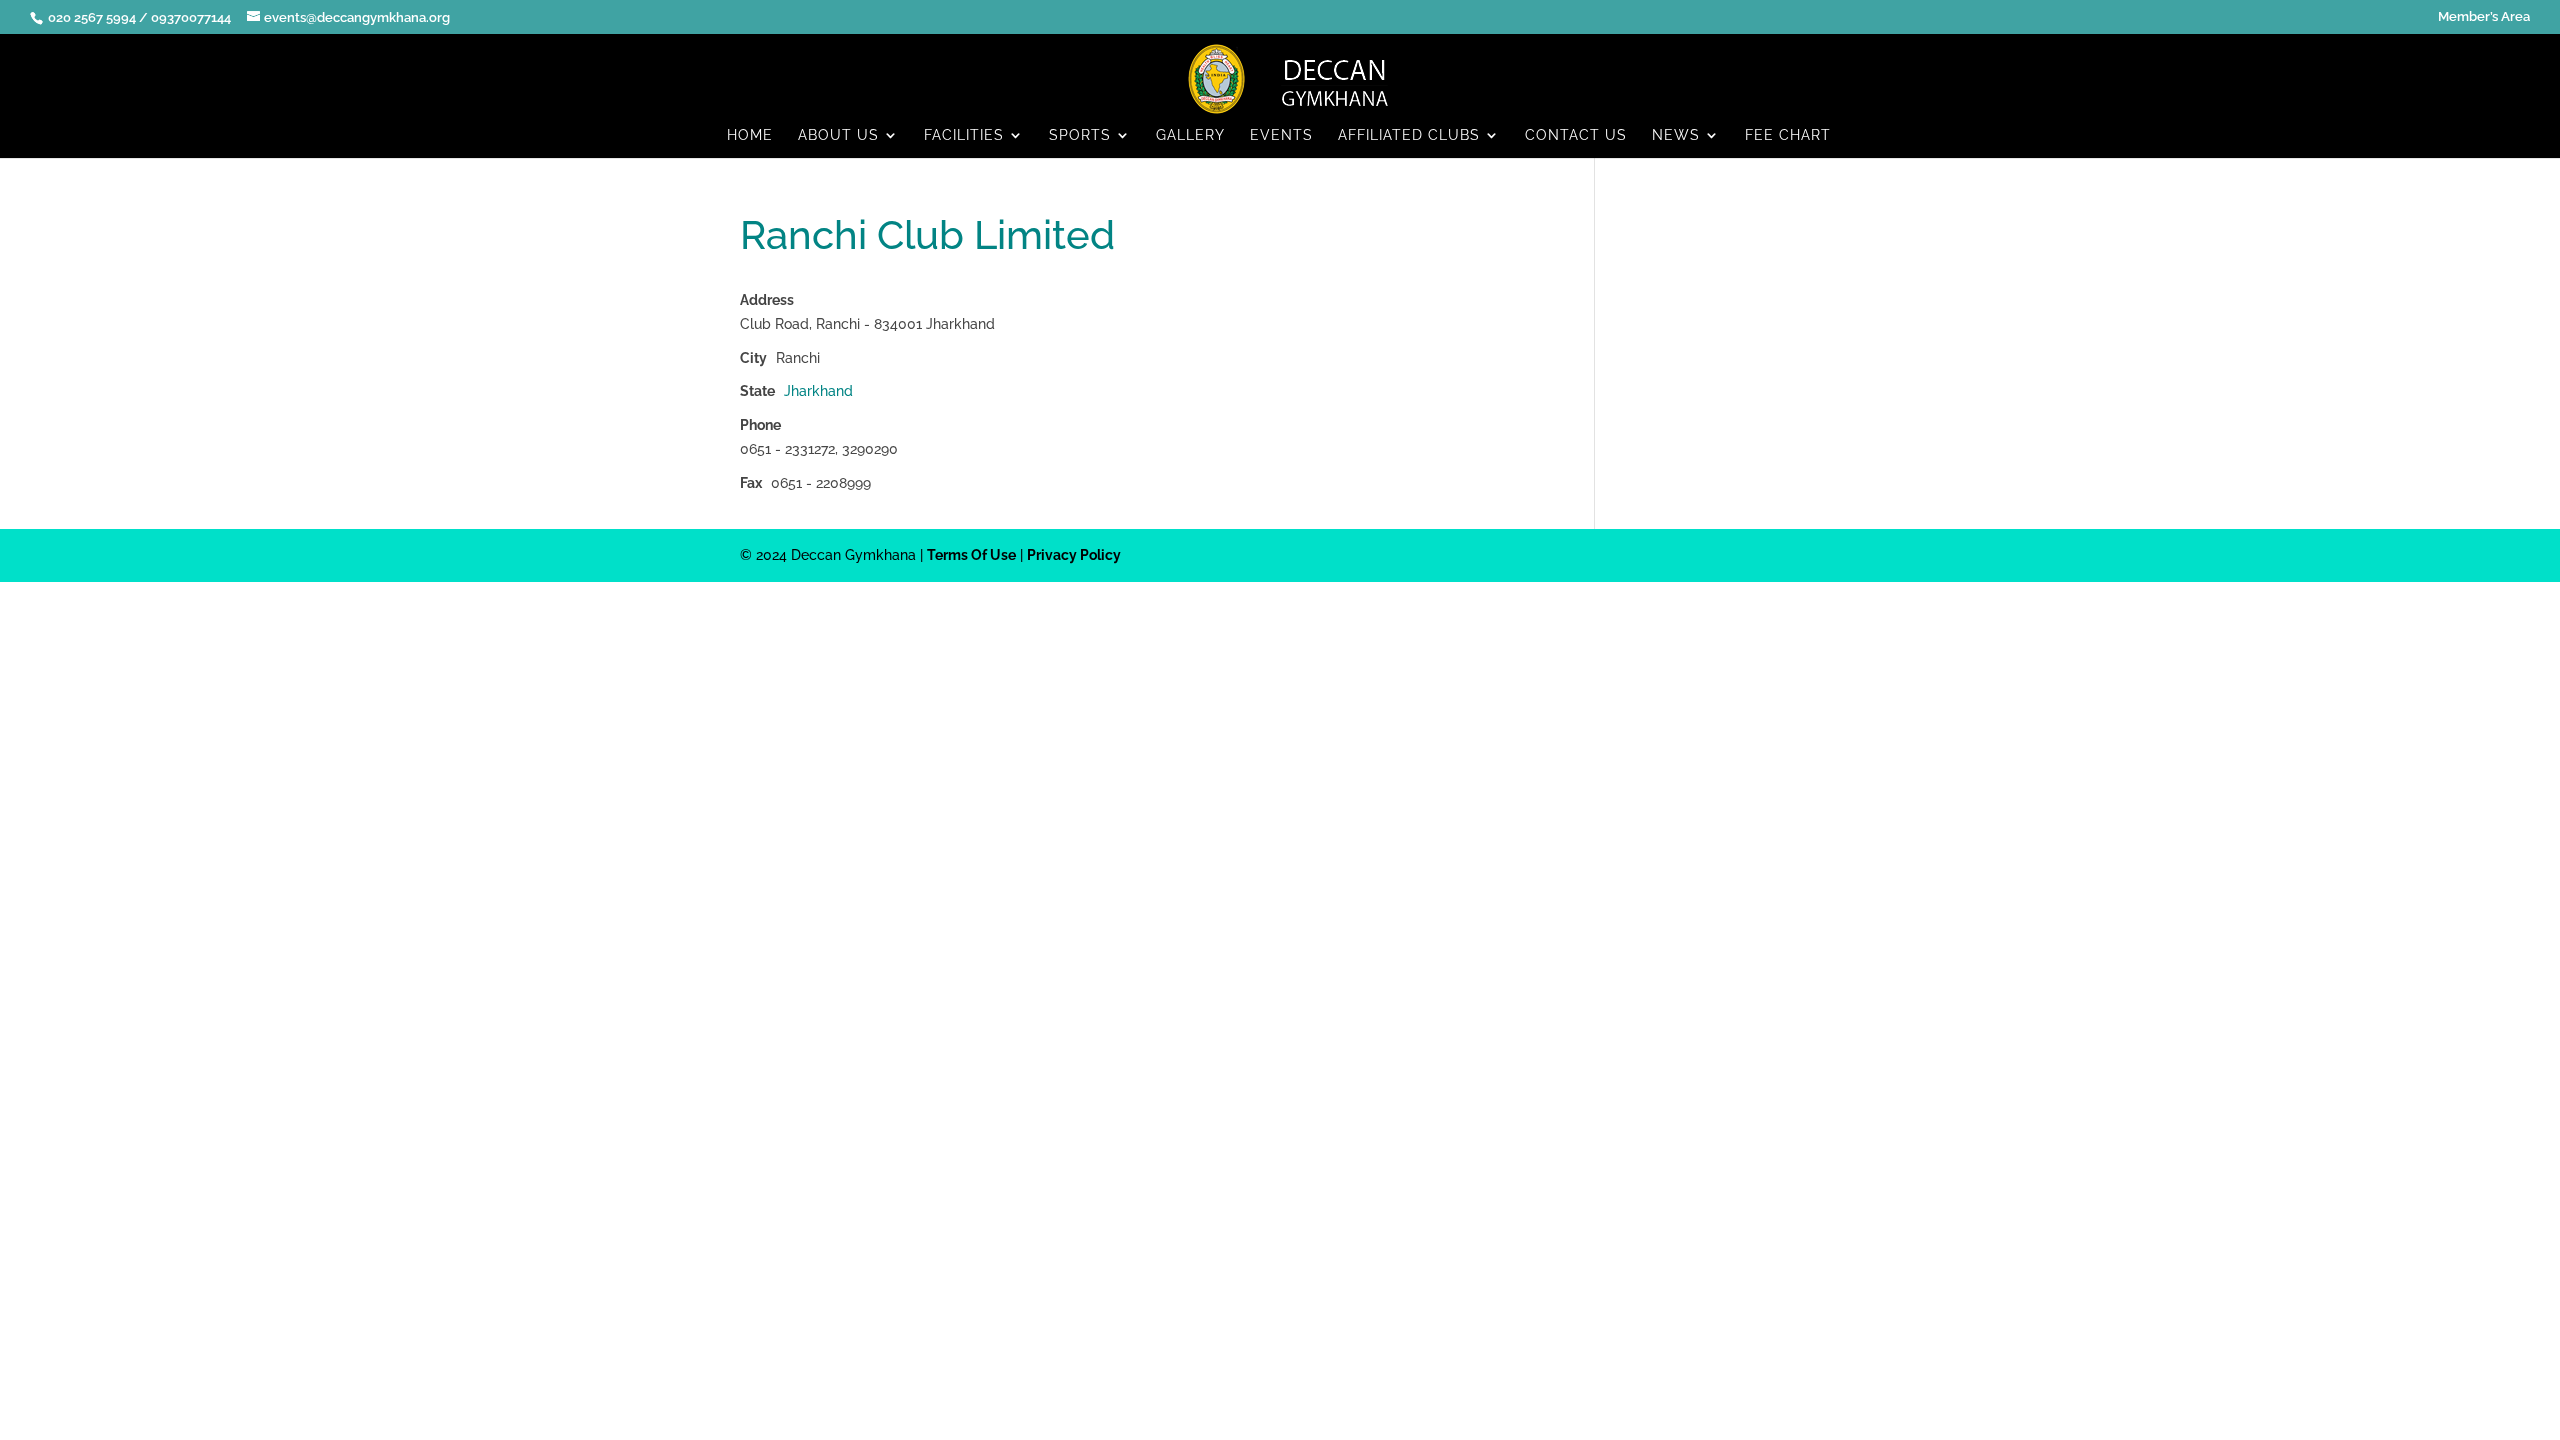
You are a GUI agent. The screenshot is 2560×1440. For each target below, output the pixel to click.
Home (750, 135)
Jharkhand (818, 391)
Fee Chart (1788, 135)
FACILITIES (964, 135)
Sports (1080, 135)
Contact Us (1576, 135)
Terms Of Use (971, 555)
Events (1281, 135)
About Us (838, 135)
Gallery (1190, 135)
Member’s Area (2484, 17)
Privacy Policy (1074, 555)
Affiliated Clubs (1409, 135)
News (1676, 135)
